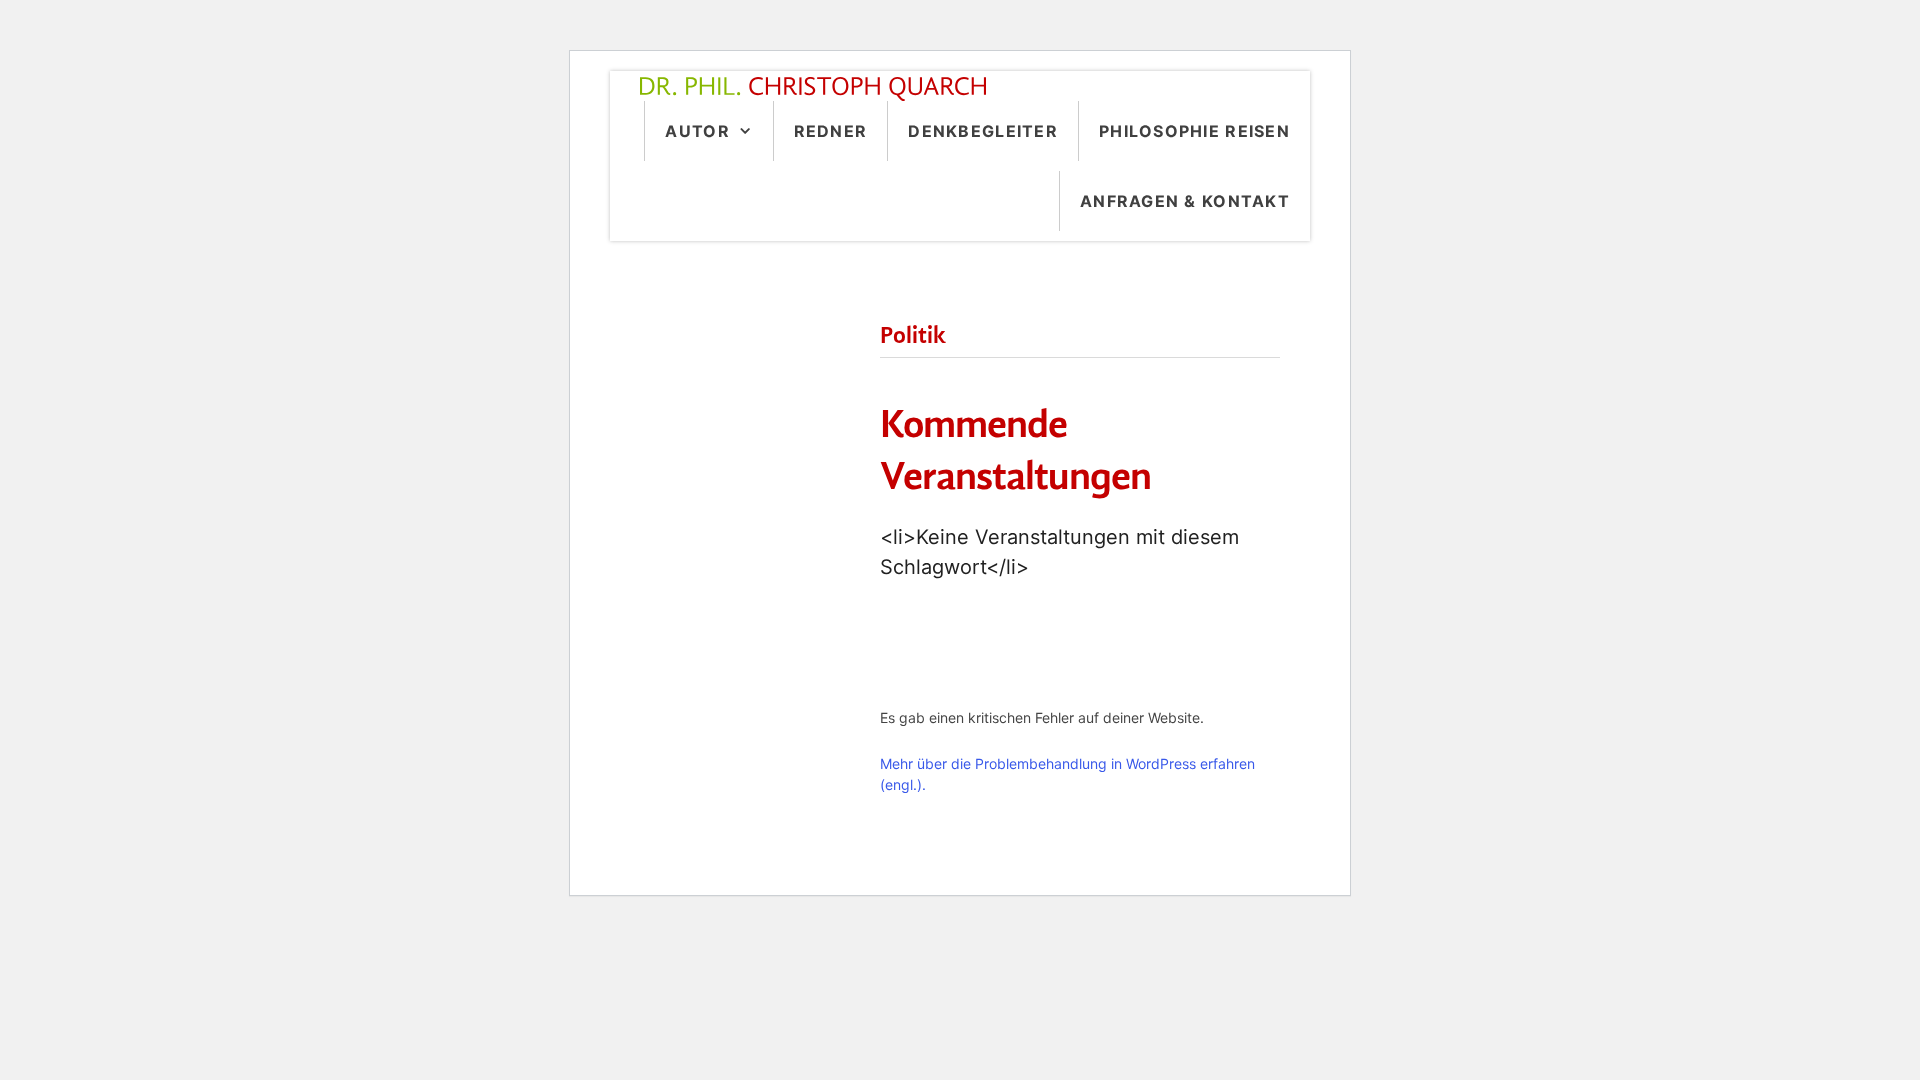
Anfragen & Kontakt (1185, 201)
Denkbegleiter (983, 131)
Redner (831, 131)
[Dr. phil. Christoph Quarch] (818, 89)
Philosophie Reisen (1194, 131)
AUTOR (697, 131)
